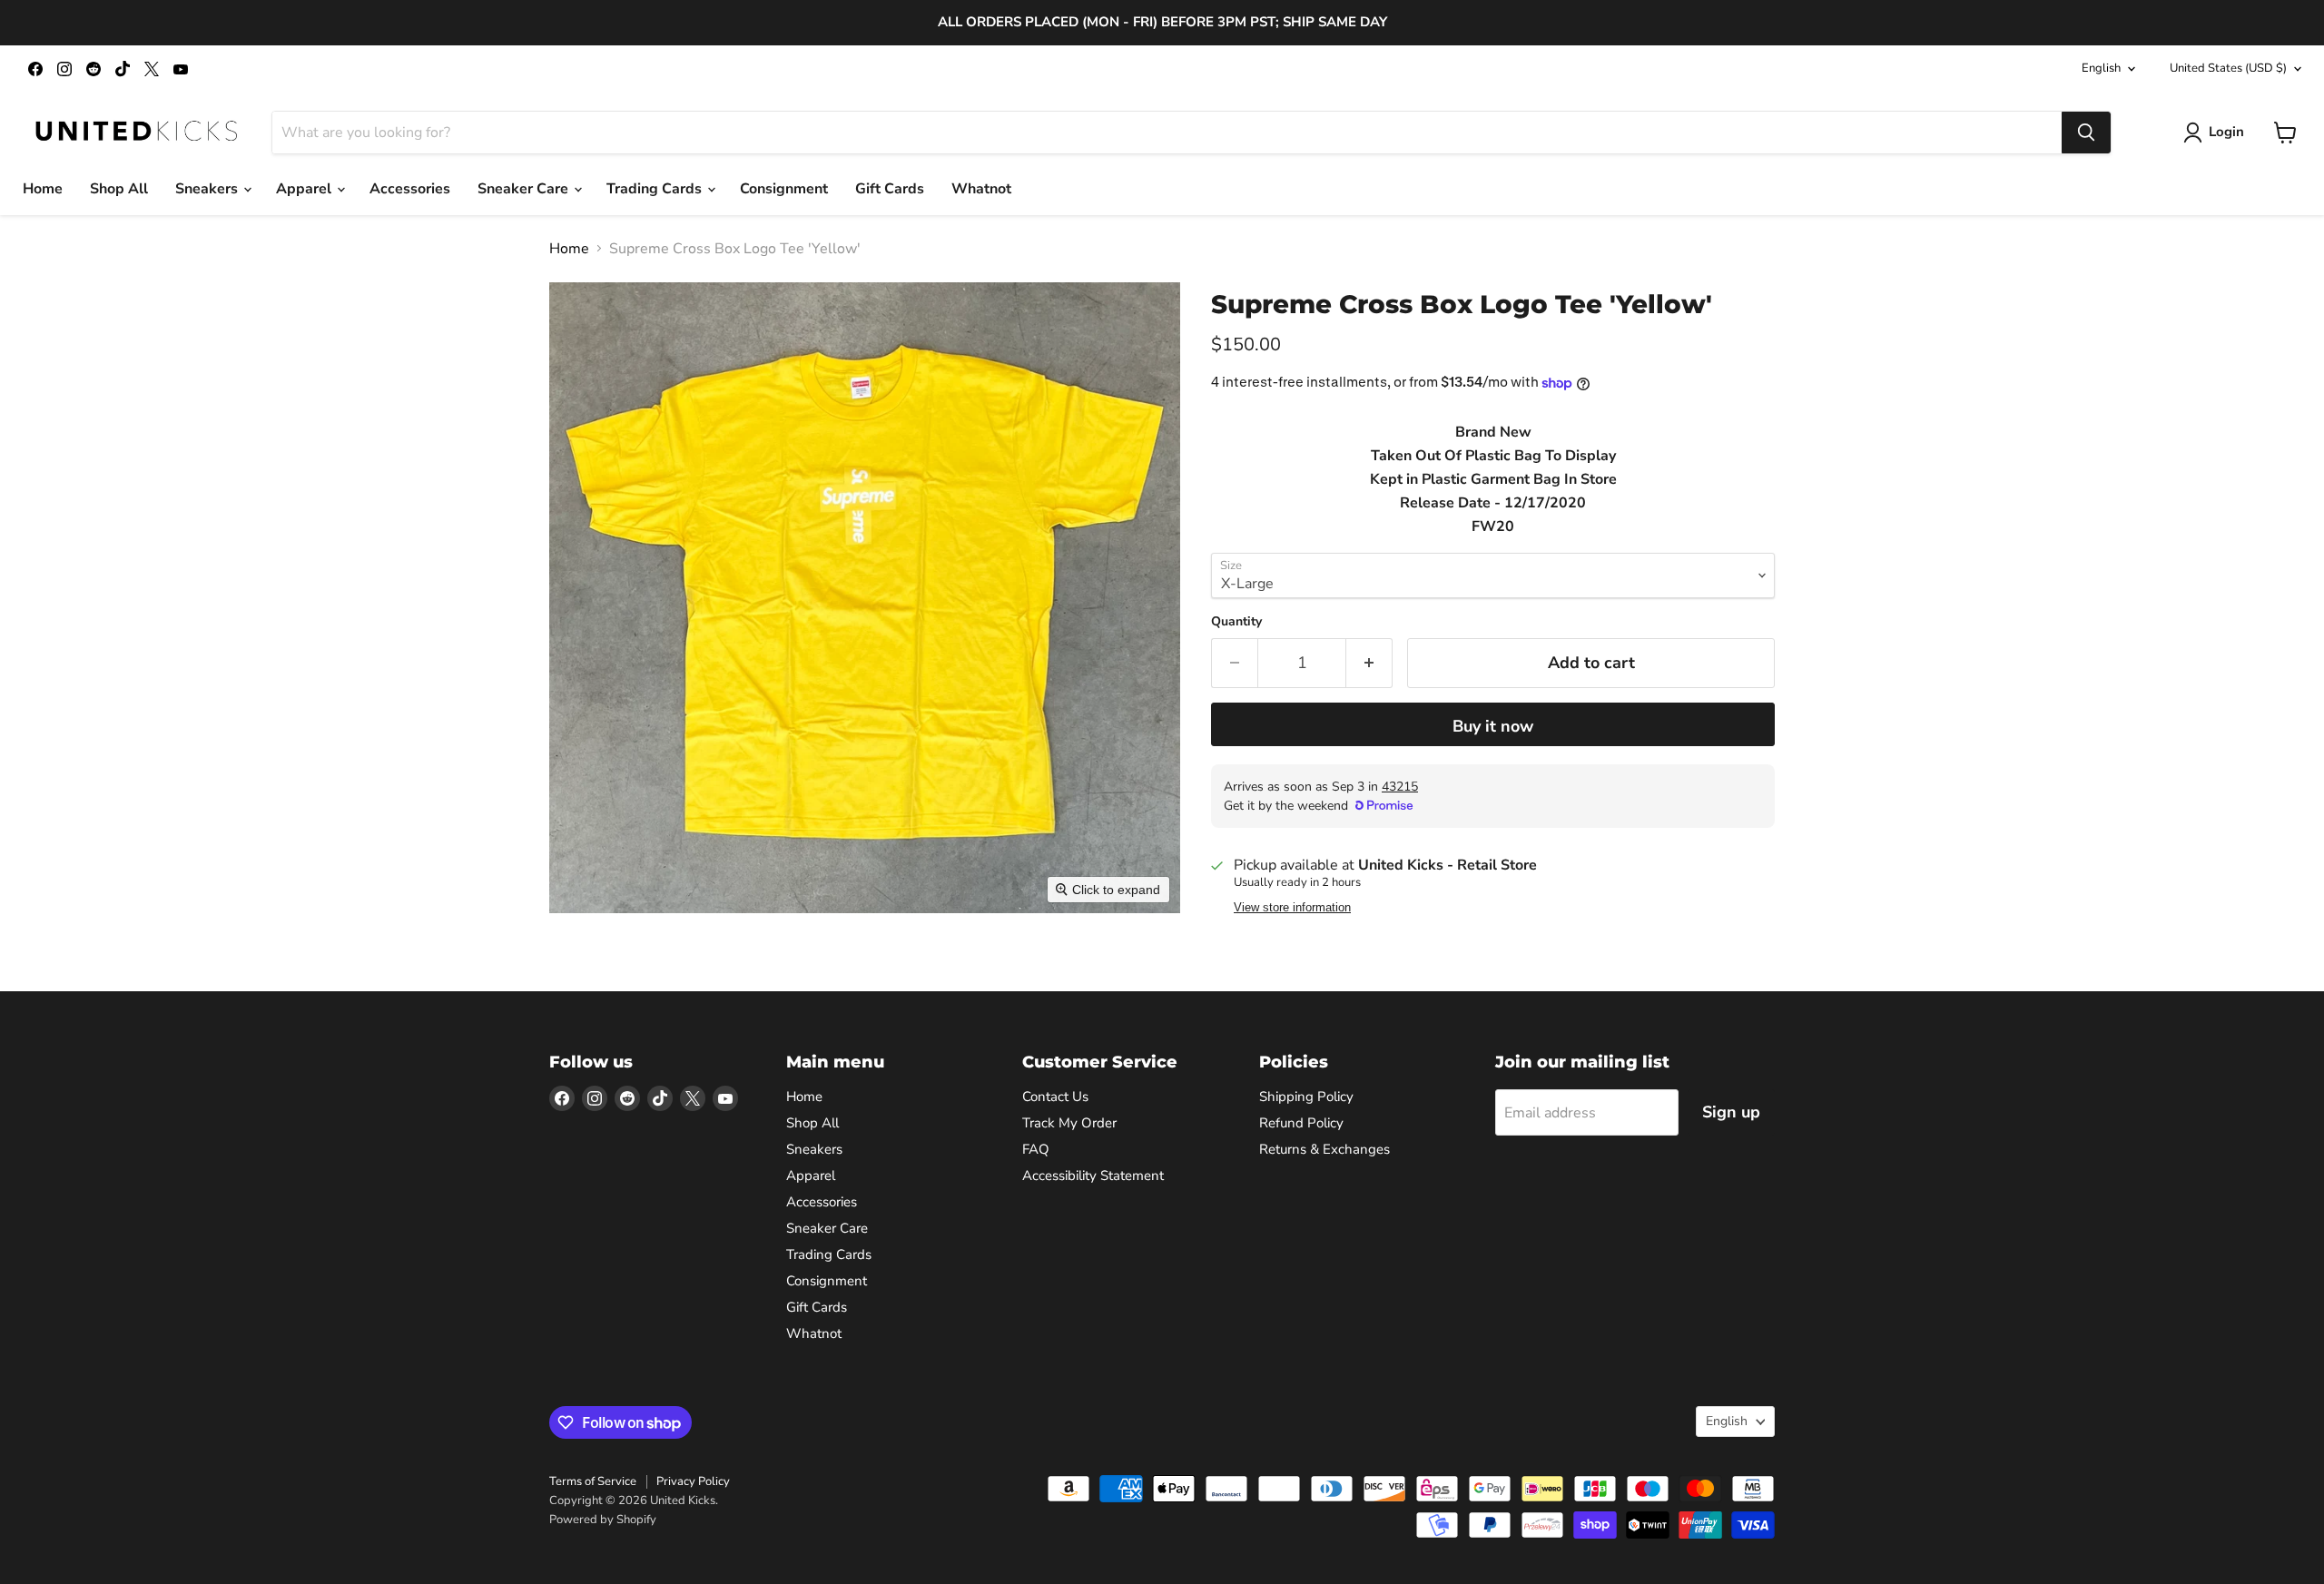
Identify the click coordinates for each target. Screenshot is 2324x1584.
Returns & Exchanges (1324, 1149)
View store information (1292, 908)
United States (2228, 68)
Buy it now (1493, 726)
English (2101, 68)
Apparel (305, 189)
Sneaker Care (525, 189)
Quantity (1236, 622)
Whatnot (981, 189)
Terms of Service (593, 1481)
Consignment (784, 189)
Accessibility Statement (1093, 1176)
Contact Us (1055, 1097)
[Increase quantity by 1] (1369, 663)
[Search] (2086, 133)
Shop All (119, 189)
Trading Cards (656, 189)
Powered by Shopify (603, 1520)
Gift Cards (890, 189)
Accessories (410, 189)
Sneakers (208, 189)
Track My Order (1069, 1123)
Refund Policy (1301, 1123)
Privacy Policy (693, 1481)
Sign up (1731, 1112)
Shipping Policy (1306, 1097)
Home (43, 189)
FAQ (1036, 1149)
